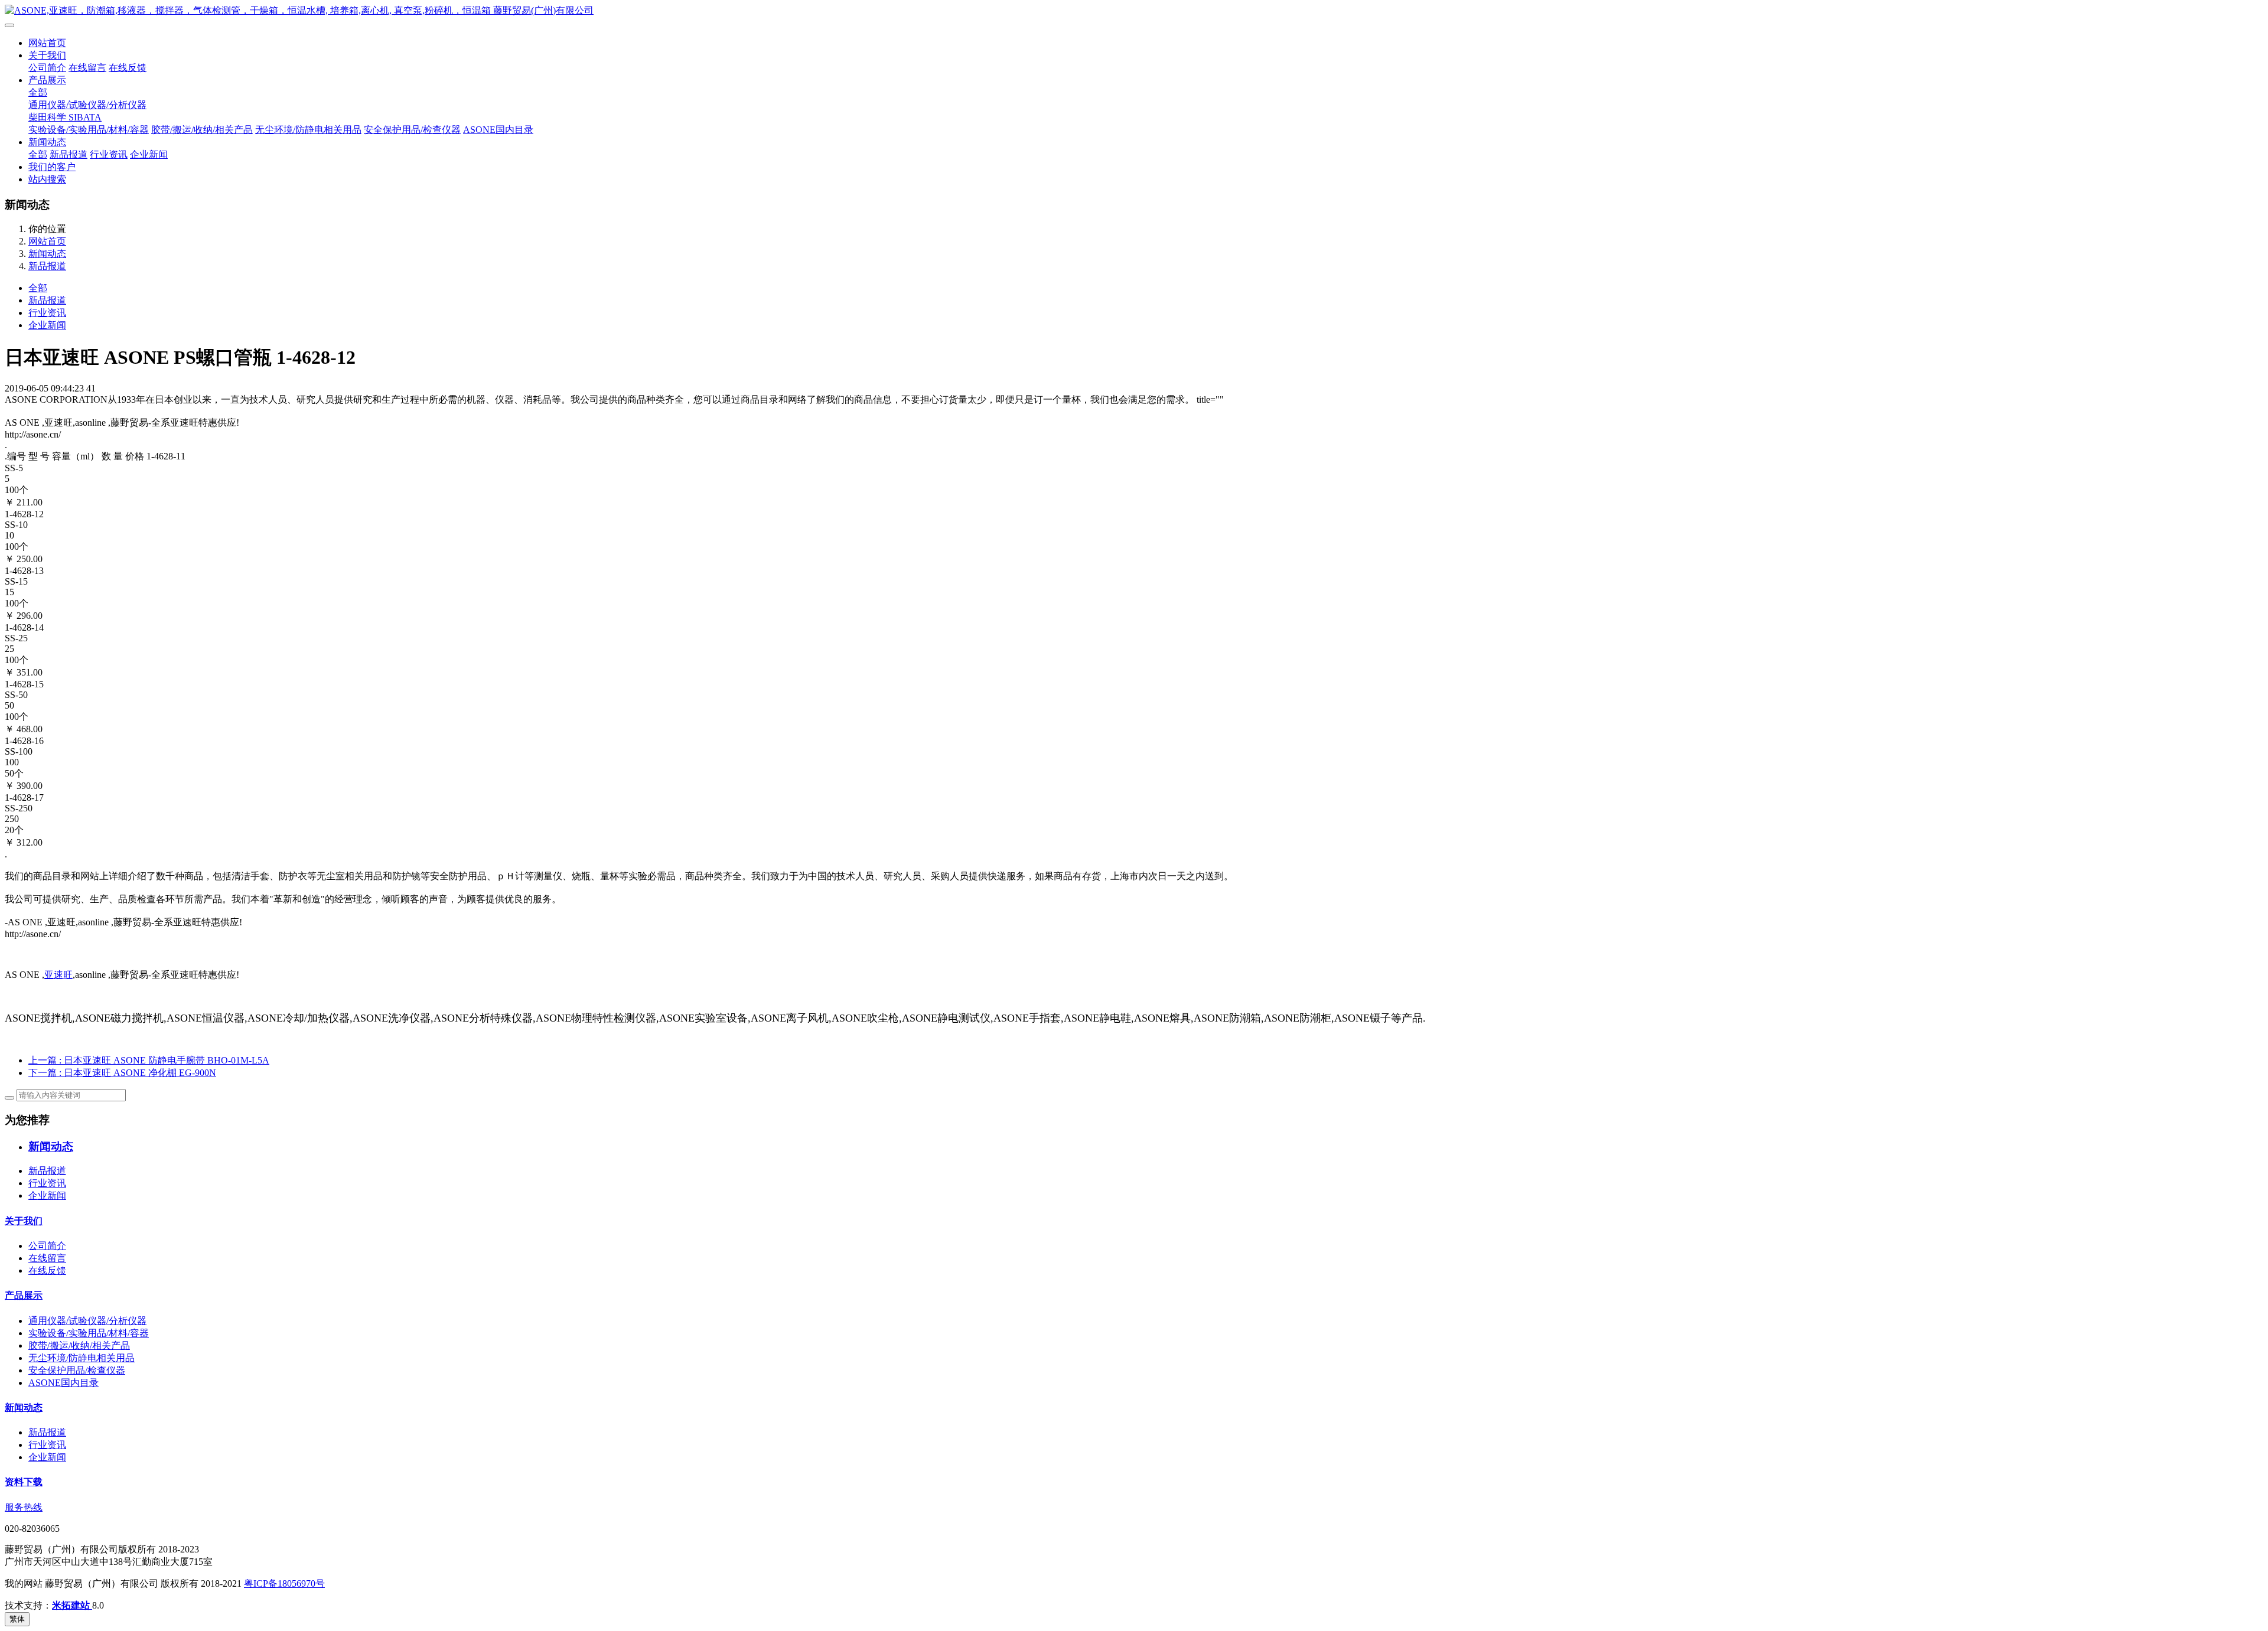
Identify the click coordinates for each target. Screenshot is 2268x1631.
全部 (38, 92)
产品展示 (47, 80)
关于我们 (47, 55)
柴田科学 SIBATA (65, 117)
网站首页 (47, 43)
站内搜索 (47, 179)
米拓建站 (72, 1605)
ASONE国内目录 (498, 130)
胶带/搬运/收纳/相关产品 (202, 130)
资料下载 (24, 1482)
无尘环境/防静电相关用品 (308, 130)
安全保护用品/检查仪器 (412, 130)
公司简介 (47, 68)
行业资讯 (109, 154)
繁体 (17, 1619)
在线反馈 (128, 68)
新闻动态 (47, 142)
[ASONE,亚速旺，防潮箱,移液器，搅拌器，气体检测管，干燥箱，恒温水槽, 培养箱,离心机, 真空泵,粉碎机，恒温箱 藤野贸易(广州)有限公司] (1134, 11)
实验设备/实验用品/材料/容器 (89, 130)
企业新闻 (149, 154)
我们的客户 (52, 167)
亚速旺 (58, 975)
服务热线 (24, 1507)
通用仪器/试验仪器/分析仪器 (87, 105)
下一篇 (122, 1073)
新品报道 (69, 154)
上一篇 (149, 1060)
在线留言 (87, 68)
